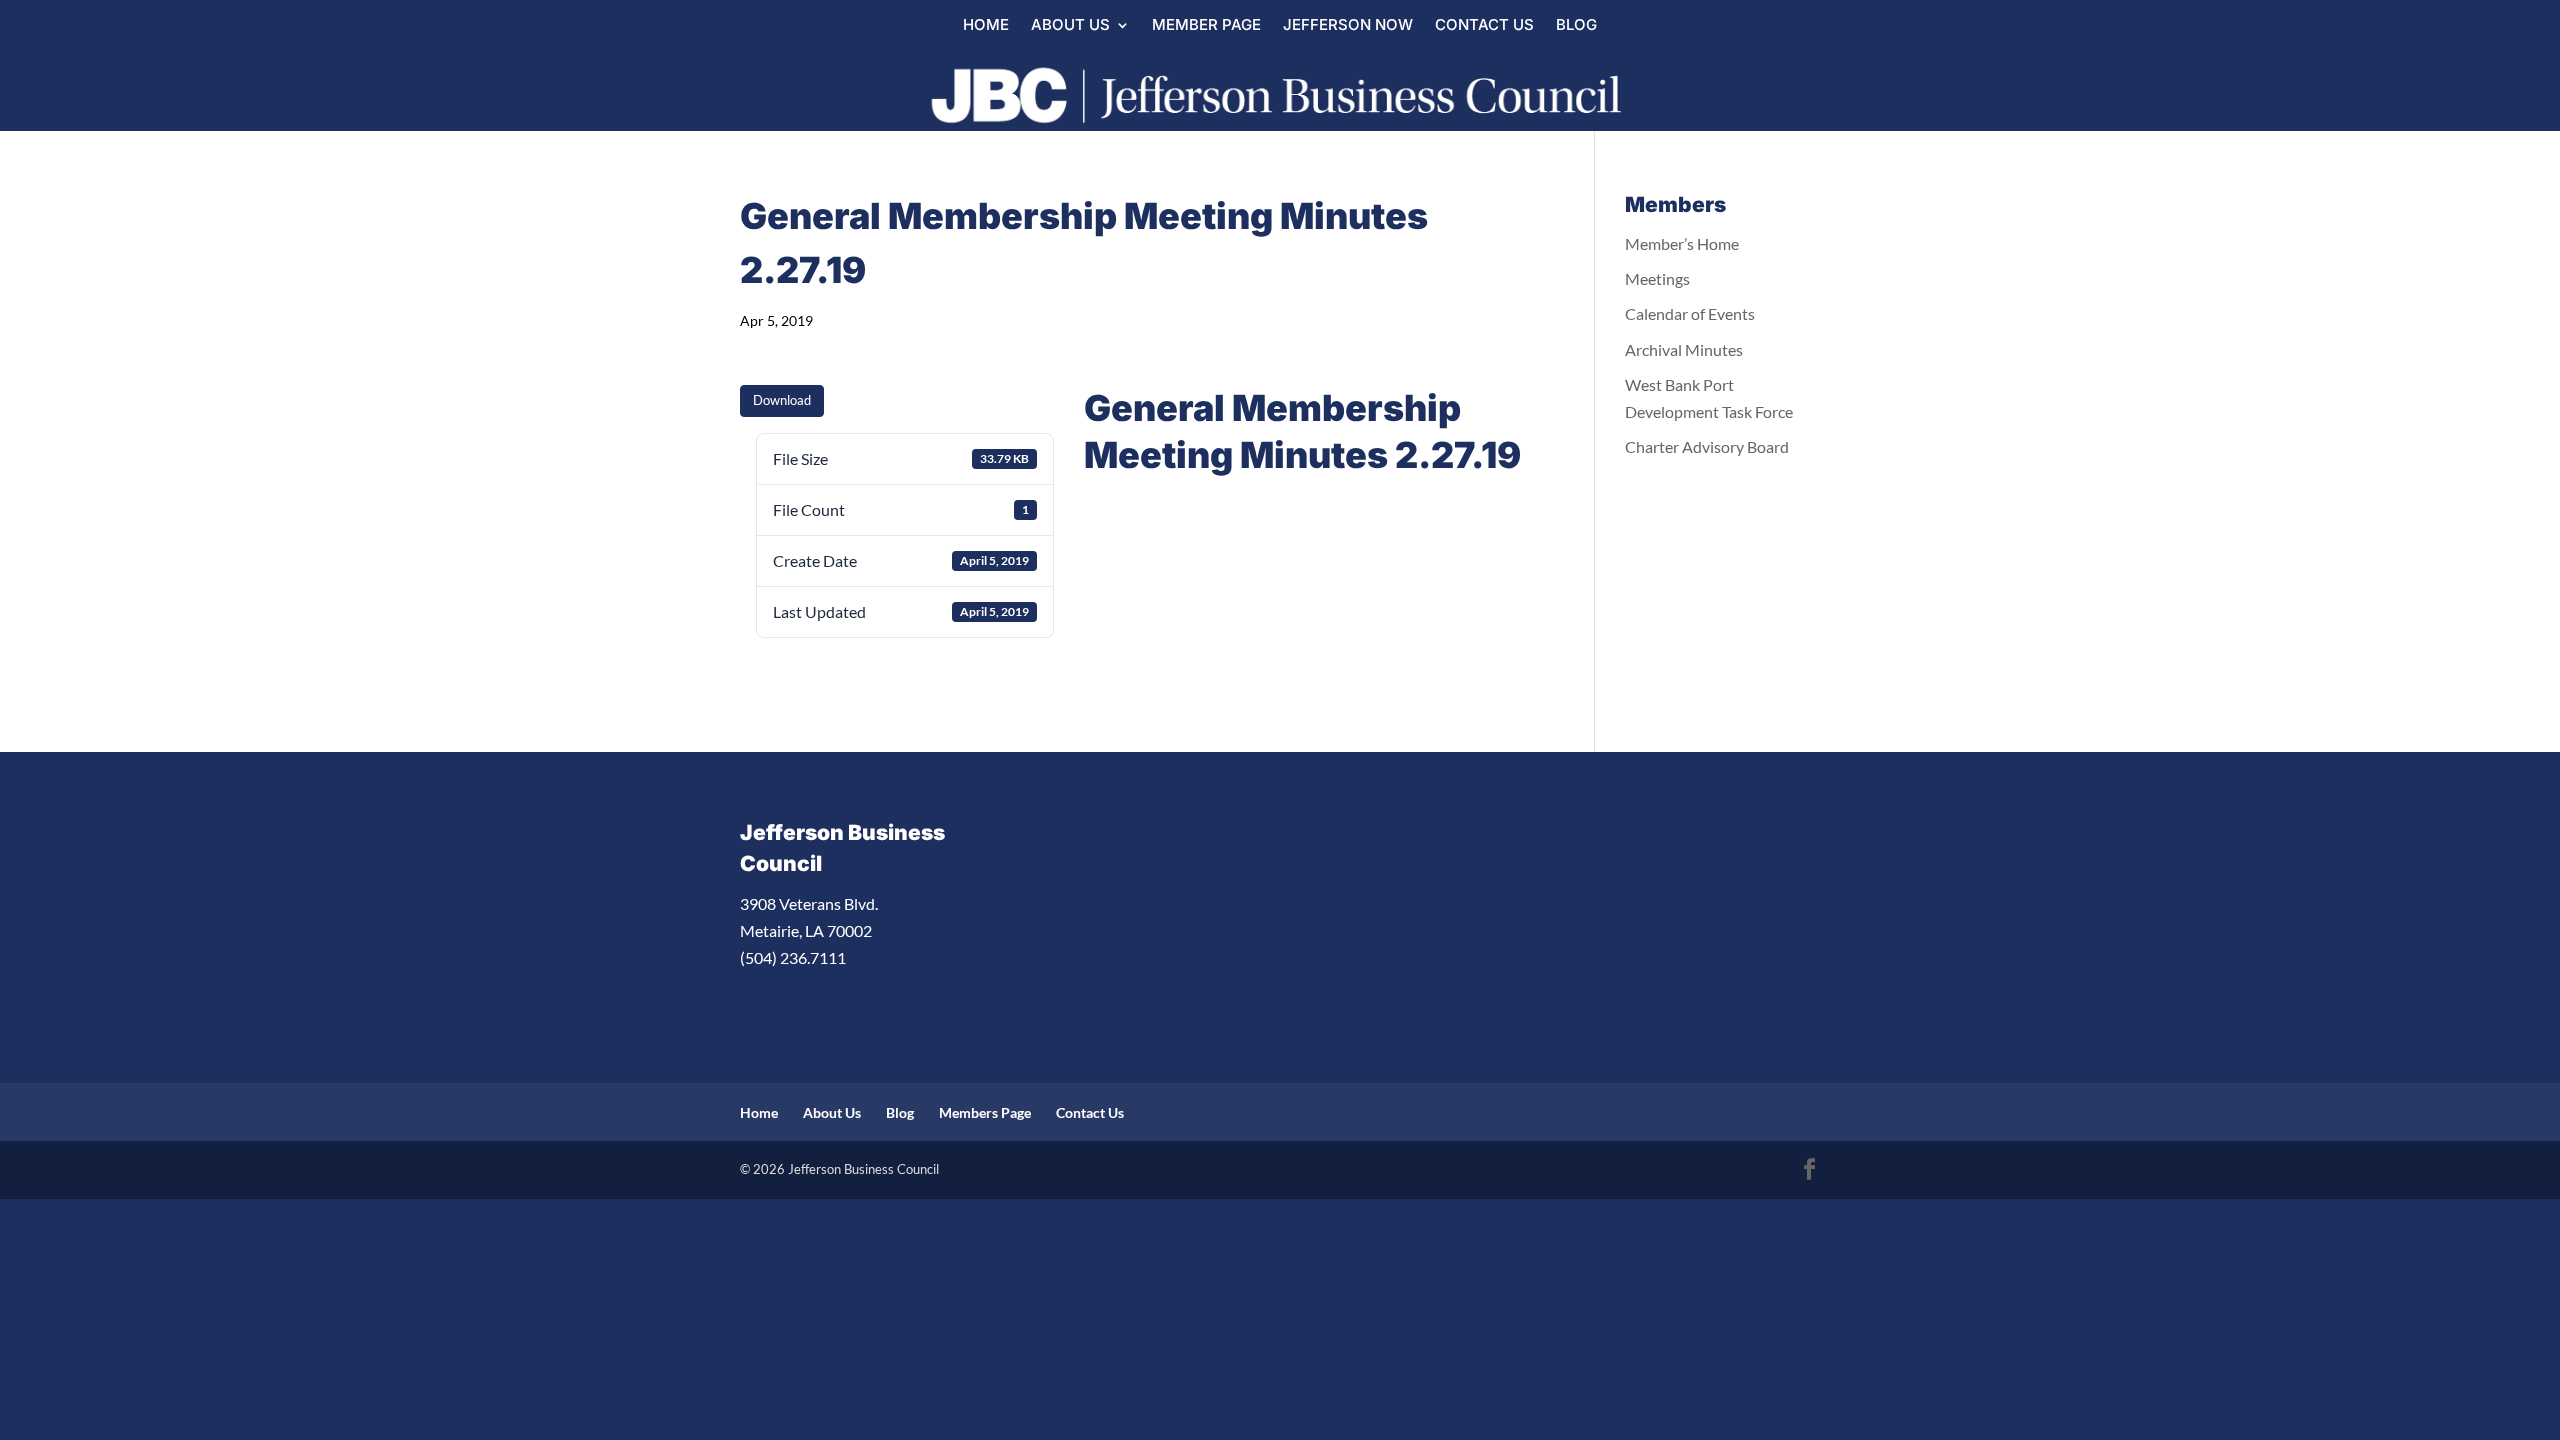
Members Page (985, 1112)
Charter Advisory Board (1707, 446)
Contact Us (1484, 26)
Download (782, 400)
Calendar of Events (1690, 313)
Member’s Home (1682, 243)
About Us (1070, 26)
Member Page (1206, 26)
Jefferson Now (1348, 26)
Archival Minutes (1684, 349)
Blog (1576, 26)
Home (986, 26)
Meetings (1657, 278)
